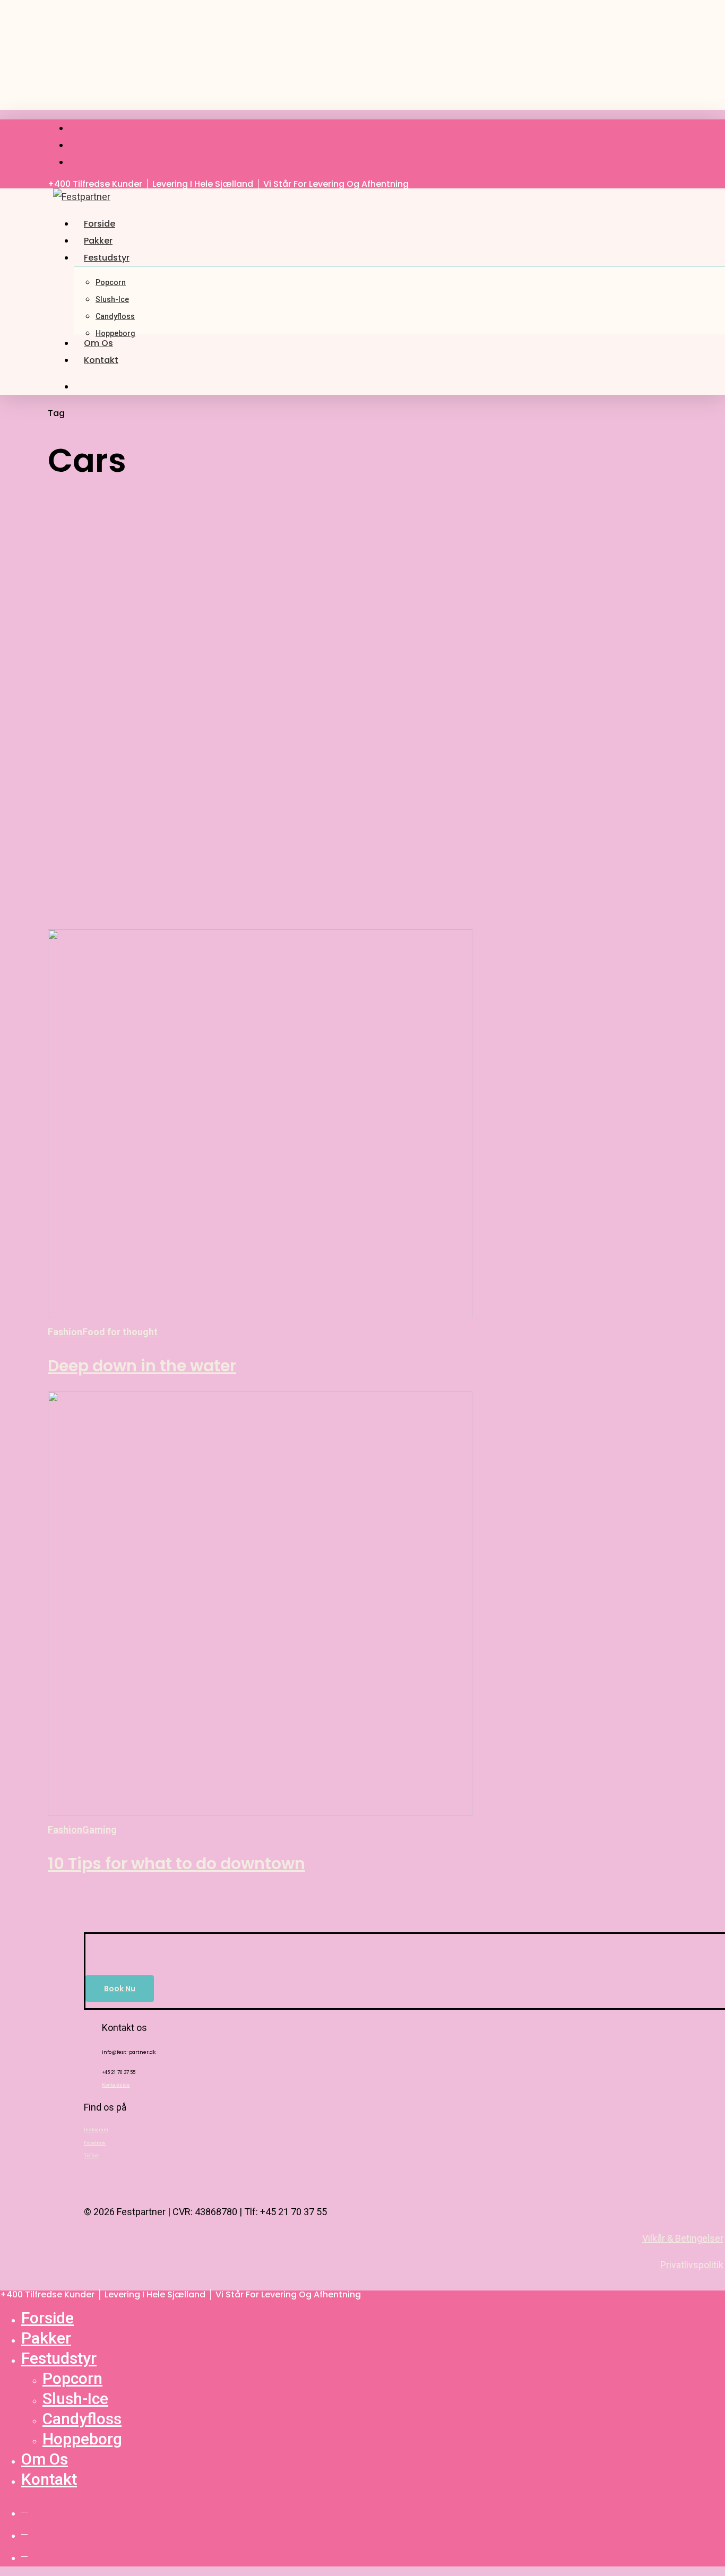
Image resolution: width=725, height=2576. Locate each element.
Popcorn (72, 2378)
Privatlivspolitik (692, 2265)
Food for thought (120, 1332)
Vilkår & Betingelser (683, 2238)
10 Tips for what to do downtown (176, 1864)
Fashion (65, 1332)
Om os (45, 2459)
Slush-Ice (75, 2398)
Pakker (46, 2338)
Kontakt (49, 2479)
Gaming (100, 1830)
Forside (48, 2318)
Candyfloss (82, 2419)
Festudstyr (59, 2358)
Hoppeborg (82, 2439)
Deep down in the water (142, 1366)
